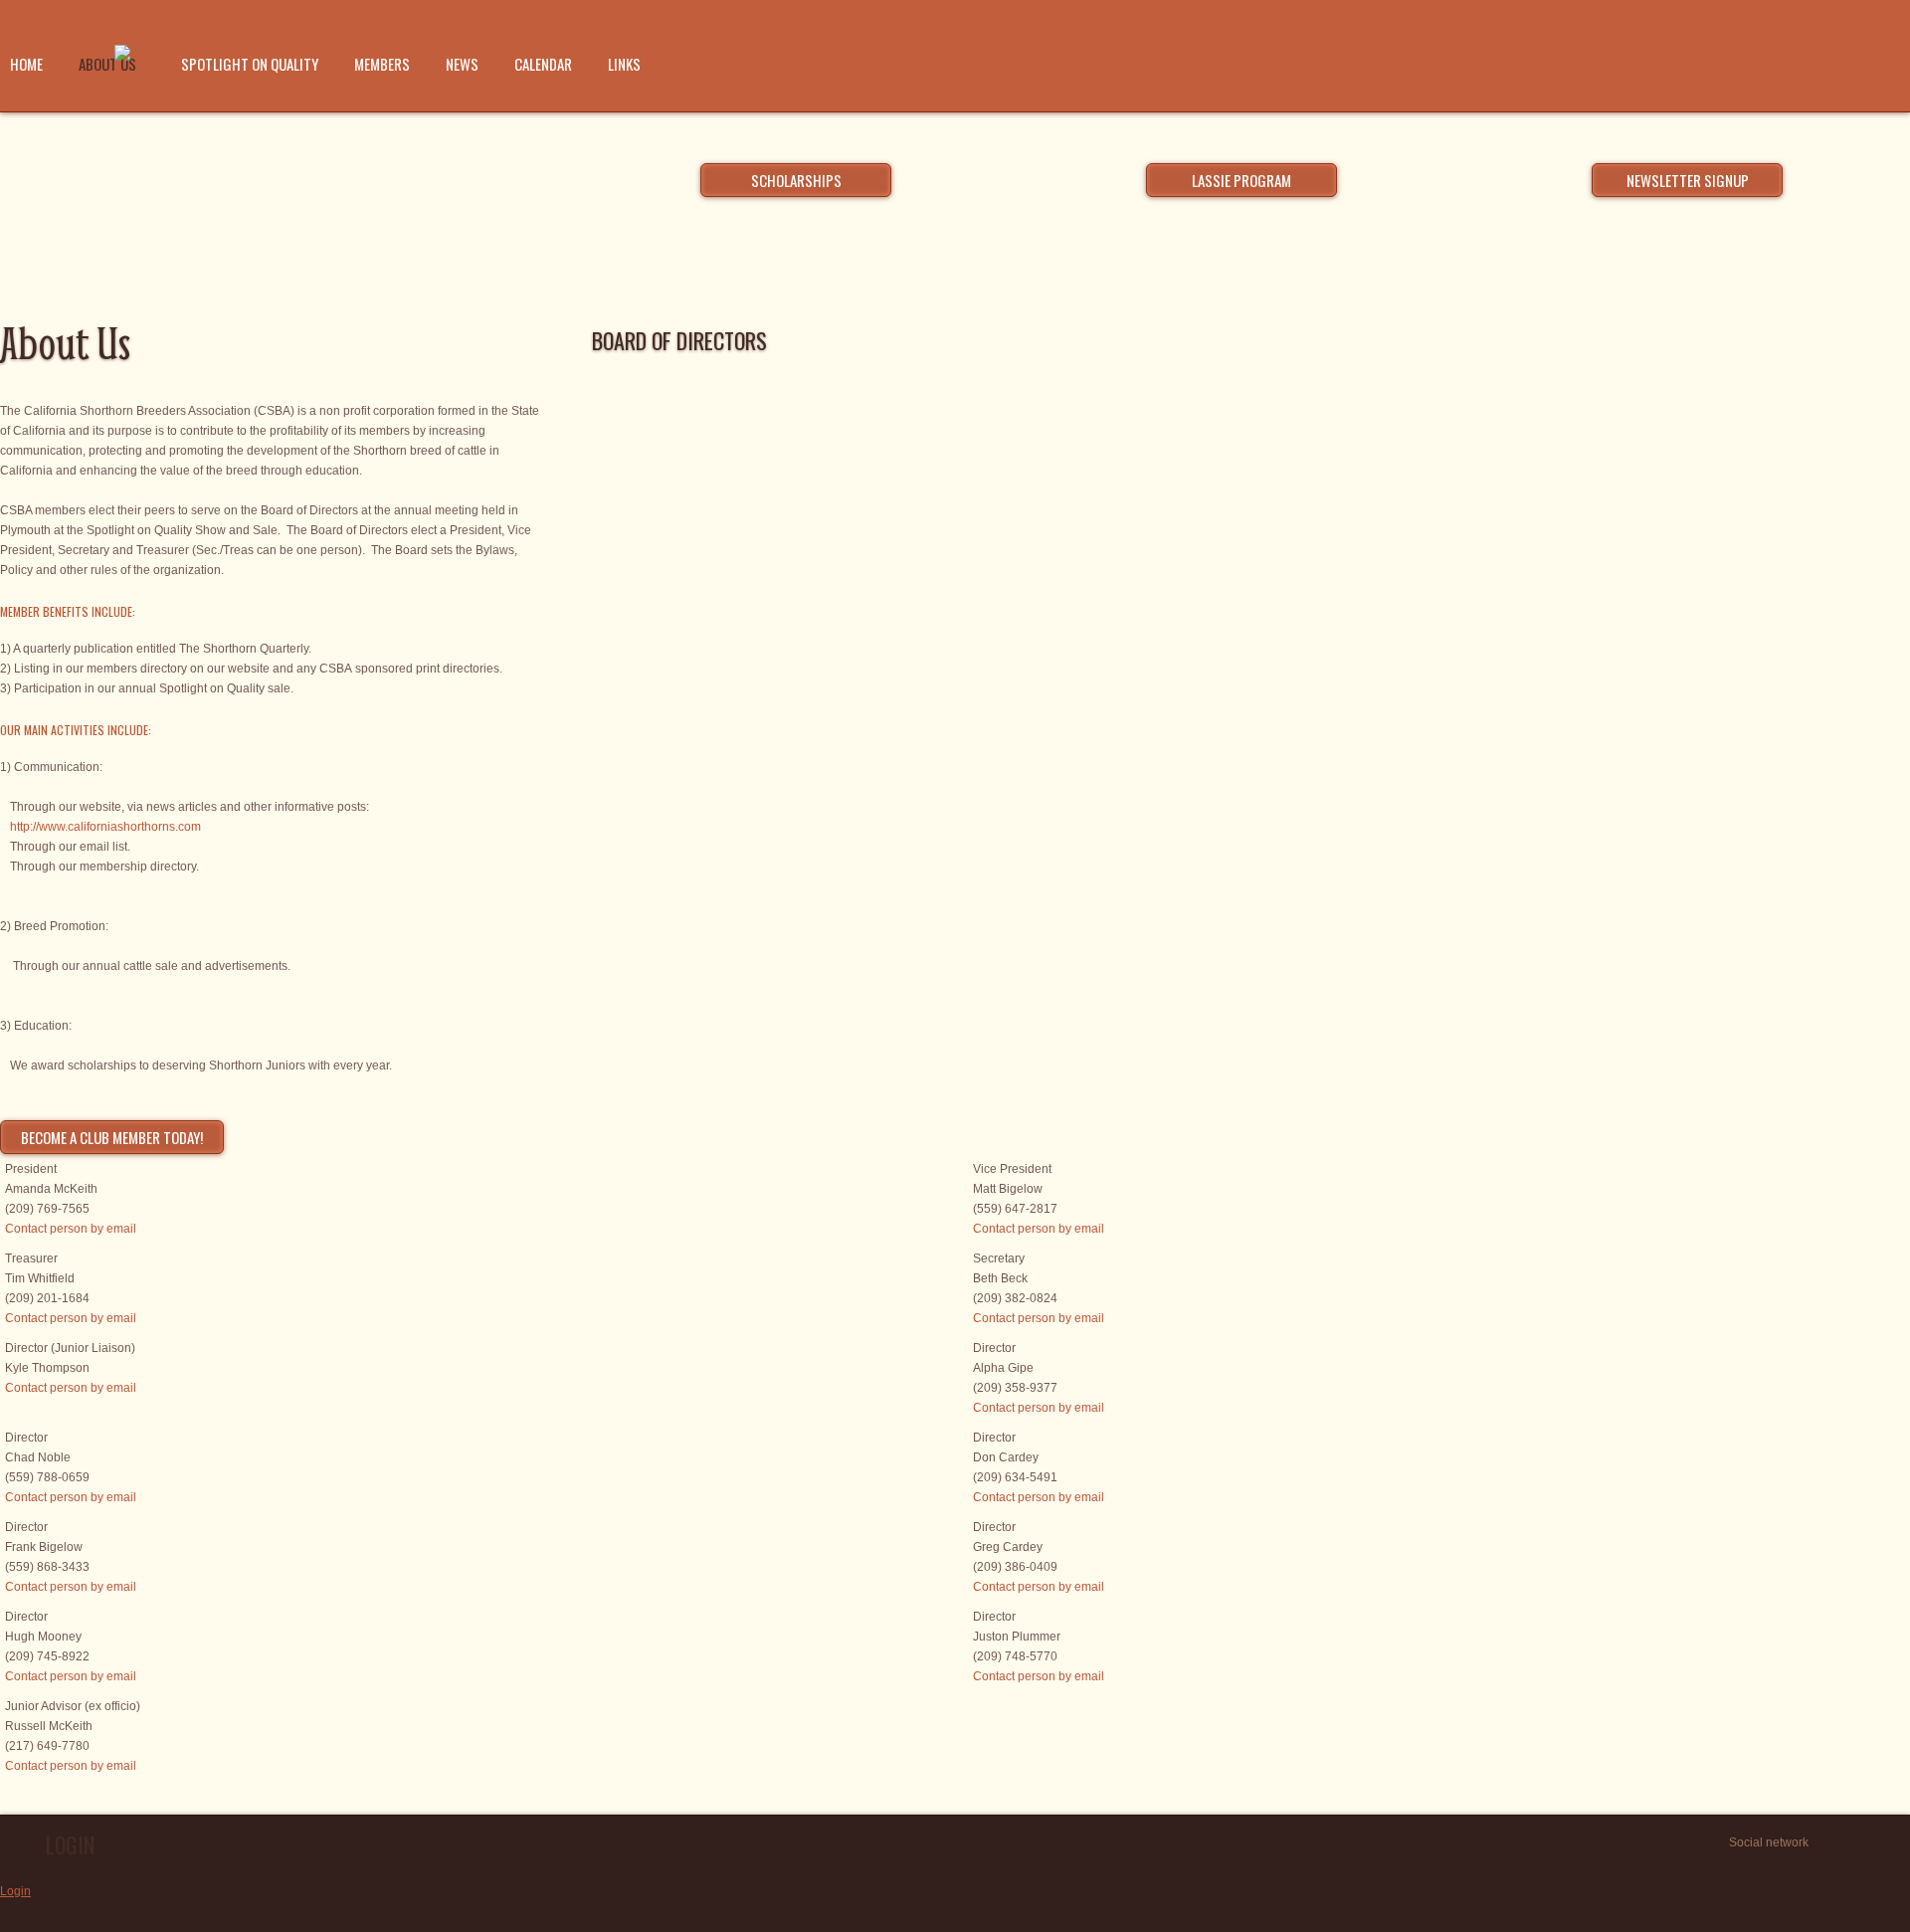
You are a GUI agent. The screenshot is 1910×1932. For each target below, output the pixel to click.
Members (382, 64)
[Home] (122, 55)
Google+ (1876, 1842)
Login (15, 1891)
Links (624, 64)
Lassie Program (1241, 180)
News (462, 64)
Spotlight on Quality (250, 64)
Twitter (1830, 1842)
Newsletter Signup (1688, 180)
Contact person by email (71, 1229)
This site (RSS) (1899, 1842)
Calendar (543, 64)
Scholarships (796, 180)
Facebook (1853, 1842)
